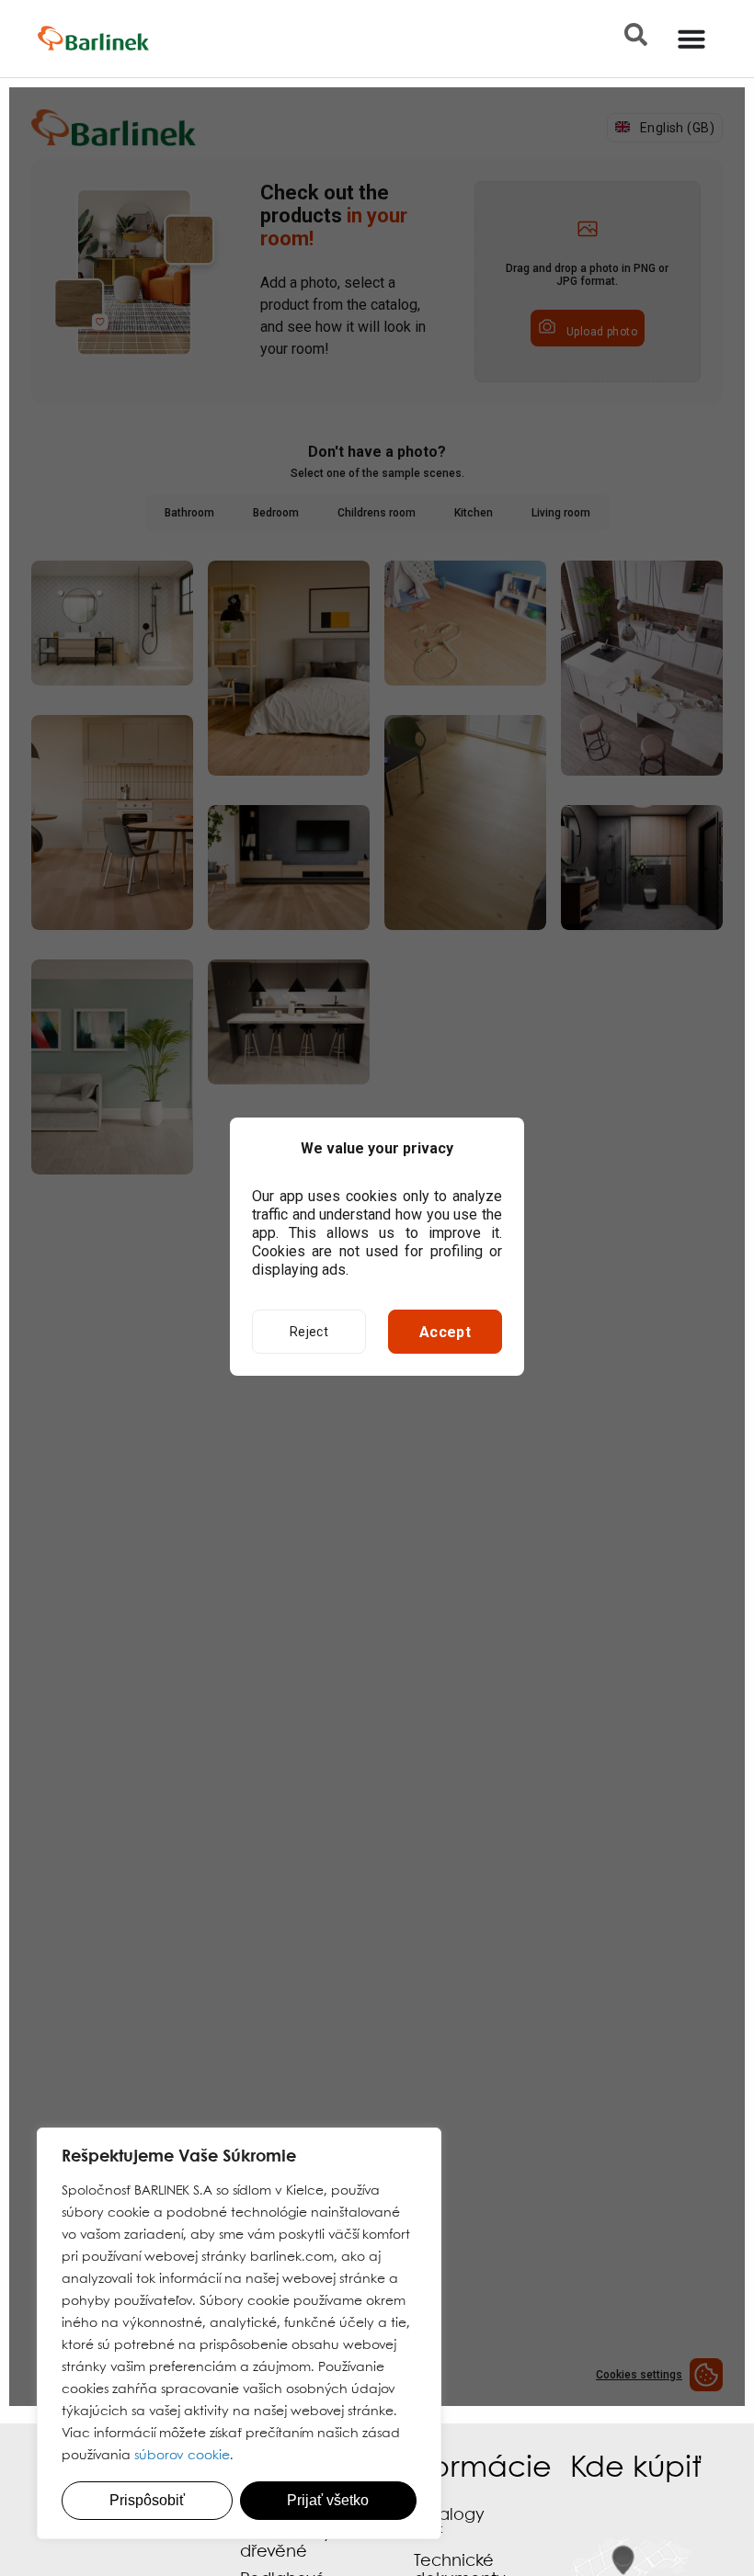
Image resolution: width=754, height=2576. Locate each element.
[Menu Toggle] (691, 39)
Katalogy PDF (449, 2525)
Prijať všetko (328, 2500)
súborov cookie (182, 2456)
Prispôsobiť (147, 2500)
